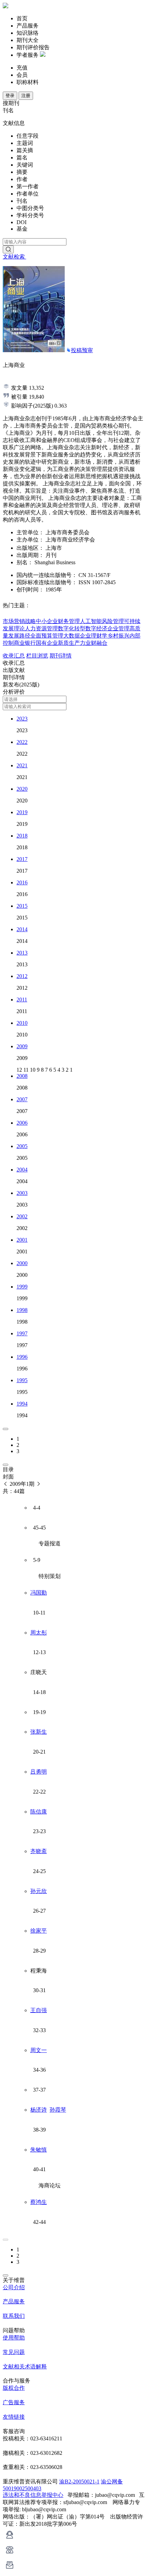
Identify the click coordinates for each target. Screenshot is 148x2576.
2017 (22, 859)
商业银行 (25, 643)
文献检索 (14, 257)
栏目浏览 (37, 656)
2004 (22, 1170)
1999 (22, 1287)
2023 (22, 719)
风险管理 (113, 621)
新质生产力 (72, 643)
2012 (22, 976)
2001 (22, 1240)
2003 (22, 1193)
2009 (22, 1046)
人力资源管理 (41, 628)
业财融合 (96, 643)
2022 (22, 742)
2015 (22, 906)
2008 (22, 1076)
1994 (22, 1404)
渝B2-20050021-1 (79, 2482)
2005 (22, 1146)
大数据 (72, 636)
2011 (22, 1000)
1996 (22, 1357)
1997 (22, 1333)
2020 (22, 789)
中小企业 (47, 621)
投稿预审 (82, 350)
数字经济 (96, 628)
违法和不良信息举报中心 (33, 2495)
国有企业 (47, 643)
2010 (22, 1023)
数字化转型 (72, 628)
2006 (22, 1123)
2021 (22, 765)
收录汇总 (14, 656)
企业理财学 (94, 636)
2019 (22, 812)
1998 (22, 1310)
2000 (22, 1263)
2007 (22, 1099)
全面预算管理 (47, 636)
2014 (22, 929)
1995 (22, 1380)
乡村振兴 (118, 636)
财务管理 (69, 621)
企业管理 (118, 628)
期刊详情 (61, 656)
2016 (22, 882)
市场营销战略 (19, 621)
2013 (22, 953)
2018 (22, 836)
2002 (22, 1216)
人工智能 (91, 621)
